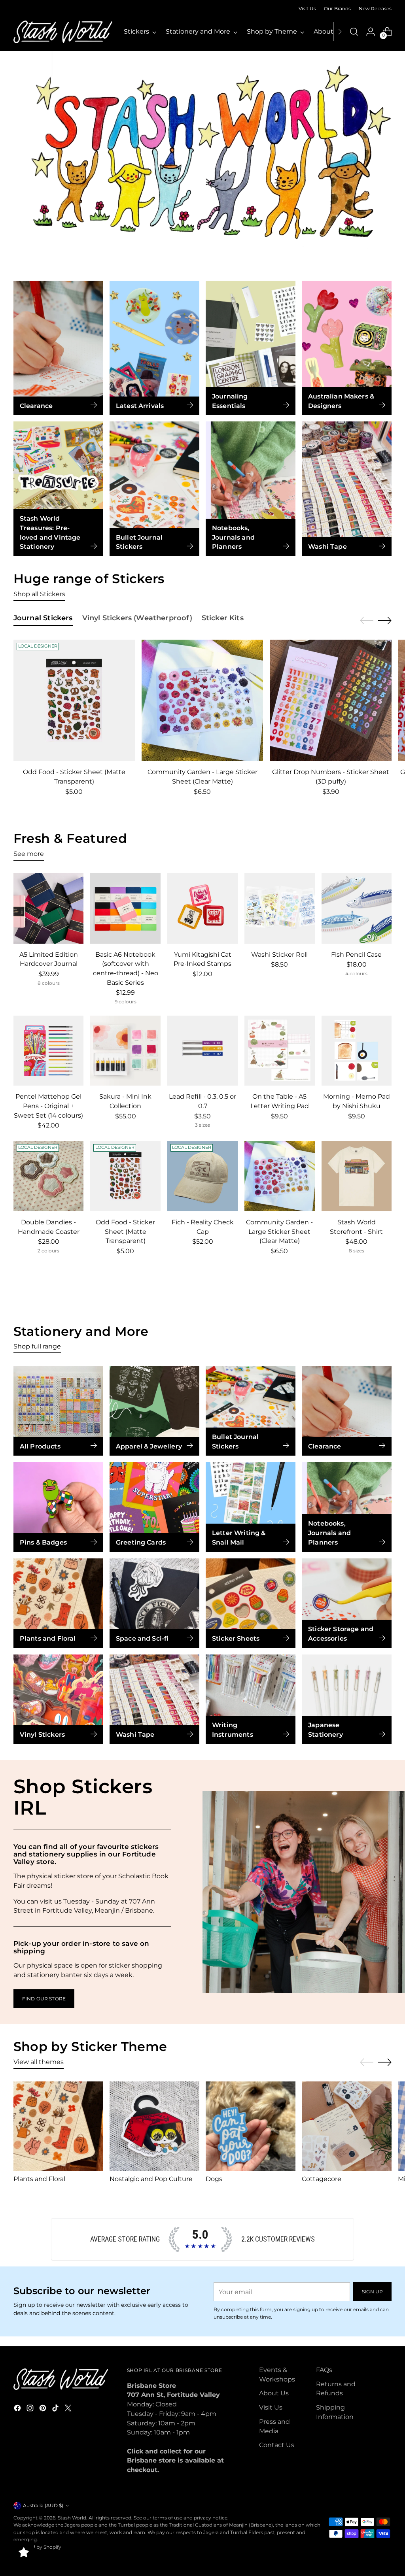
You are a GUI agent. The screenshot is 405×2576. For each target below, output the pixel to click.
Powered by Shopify (37, 2547)
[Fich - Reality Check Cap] (202, 1176)
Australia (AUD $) (43, 2505)
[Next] (340, 32)
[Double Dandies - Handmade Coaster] (49, 1176)
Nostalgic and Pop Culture (151, 2179)
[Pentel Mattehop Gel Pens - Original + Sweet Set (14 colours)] (49, 1051)
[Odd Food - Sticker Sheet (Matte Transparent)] (74, 700)
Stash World (72, 2518)
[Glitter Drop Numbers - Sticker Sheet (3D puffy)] (330, 700)
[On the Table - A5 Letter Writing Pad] (280, 1051)
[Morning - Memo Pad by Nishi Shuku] (357, 1051)
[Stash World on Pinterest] (44, 2409)
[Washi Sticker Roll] (280, 908)
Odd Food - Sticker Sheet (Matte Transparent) (125, 1231)
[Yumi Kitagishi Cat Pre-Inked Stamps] (202, 908)
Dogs (214, 2179)
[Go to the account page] (371, 32)
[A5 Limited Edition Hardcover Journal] (49, 908)
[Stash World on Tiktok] (56, 2409)
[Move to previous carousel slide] (367, 621)
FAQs (324, 2370)
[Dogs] (251, 2126)
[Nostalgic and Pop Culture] (154, 2126)
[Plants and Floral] (58, 2126)
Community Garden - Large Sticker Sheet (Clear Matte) (279, 1231)
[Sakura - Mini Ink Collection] (125, 1051)
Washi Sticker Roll (279, 955)
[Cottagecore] (347, 2126)
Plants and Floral (39, 2179)
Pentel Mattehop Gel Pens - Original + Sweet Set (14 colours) (48, 1106)
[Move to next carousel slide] (385, 620)
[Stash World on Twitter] (69, 2409)
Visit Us (271, 2407)
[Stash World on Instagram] (31, 2409)
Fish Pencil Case (356, 955)
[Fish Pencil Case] (357, 908)
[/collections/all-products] (202, 158)
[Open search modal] (354, 32)
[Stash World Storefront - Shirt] (357, 1176)
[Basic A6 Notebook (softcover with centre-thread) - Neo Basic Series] (125, 908)
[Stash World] (63, 32)
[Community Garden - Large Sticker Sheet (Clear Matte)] (202, 700)
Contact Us (277, 2445)
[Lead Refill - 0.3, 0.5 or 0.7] (202, 1051)
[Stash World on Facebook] (18, 2409)
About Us (274, 2393)
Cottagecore (322, 2179)
